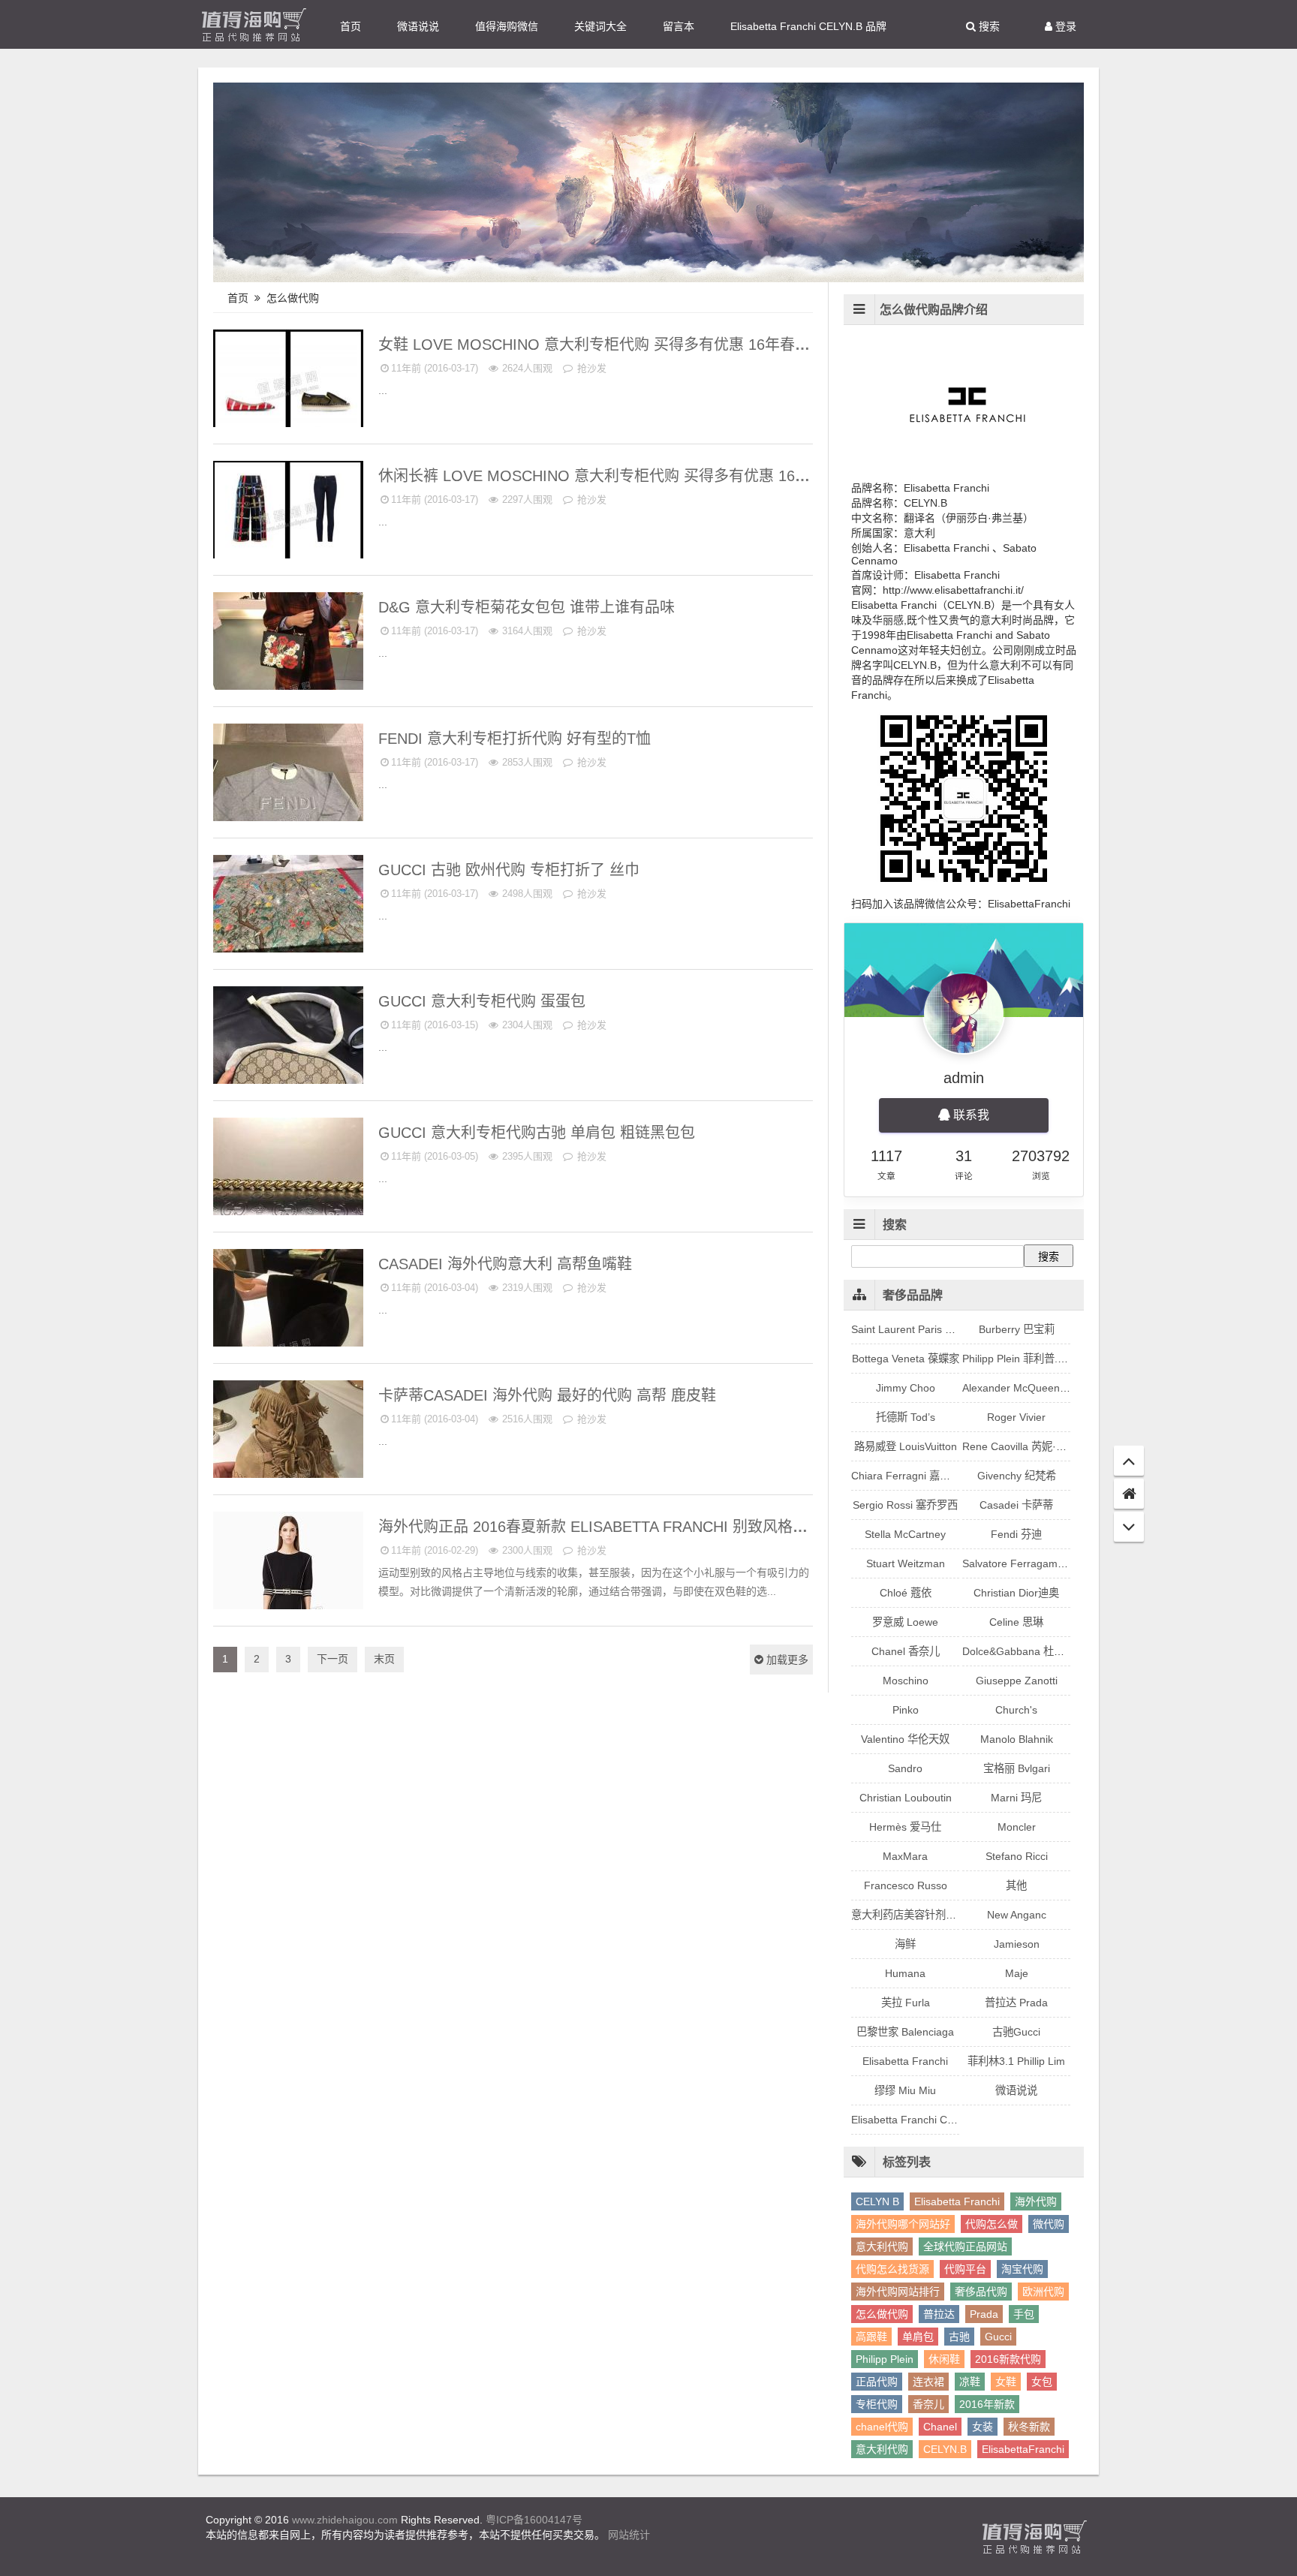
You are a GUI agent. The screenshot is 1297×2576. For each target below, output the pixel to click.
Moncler (1017, 1827)
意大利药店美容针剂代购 (909, 1915)
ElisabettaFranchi (1023, 2449)
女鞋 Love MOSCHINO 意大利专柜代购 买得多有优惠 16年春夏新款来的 (626, 345)
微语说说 (418, 26)
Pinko (906, 1710)
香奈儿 (928, 2404)
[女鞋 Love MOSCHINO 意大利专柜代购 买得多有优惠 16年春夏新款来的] (288, 385)
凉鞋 (970, 2382)
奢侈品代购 (981, 2292)
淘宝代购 (1022, 2269)
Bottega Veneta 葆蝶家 (906, 1359)
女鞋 (1006, 2382)
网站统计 (629, 2535)
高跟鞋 (871, 2337)
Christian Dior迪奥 (1016, 1593)
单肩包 (918, 2337)
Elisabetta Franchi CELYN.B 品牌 (808, 26)
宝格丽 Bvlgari (1017, 1768)
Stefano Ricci (1017, 1856)
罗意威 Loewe (905, 1622)
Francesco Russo (906, 1885)
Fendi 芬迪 (336, 734)
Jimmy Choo (906, 1388)
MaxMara (905, 1856)
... (383, 390)
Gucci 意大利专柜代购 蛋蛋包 (484, 1001)
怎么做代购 (294, 298)
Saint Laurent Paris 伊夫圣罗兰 (924, 1329)
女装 (983, 2427)
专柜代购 (877, 2404)
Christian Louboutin (906, 1798)
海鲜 (905, 1944)
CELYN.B (945, 2449)
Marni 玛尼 (1016, 1798)
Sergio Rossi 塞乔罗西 (905, 1505)
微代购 (1049, 2224)
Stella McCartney (905, 1534)
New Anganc (1017, 1915)
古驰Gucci (337, 865)
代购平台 (965, 2269)
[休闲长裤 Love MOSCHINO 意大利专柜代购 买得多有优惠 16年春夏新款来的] (288, 516)
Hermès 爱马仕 (905, 1827)
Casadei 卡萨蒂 (326, 1259)
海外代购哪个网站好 (903, 2224)
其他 (1016, 1885)
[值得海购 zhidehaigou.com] (254, 24)
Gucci (998, 2337)
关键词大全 (600, 26)
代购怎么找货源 (892, 2269)
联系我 (970, 1115)
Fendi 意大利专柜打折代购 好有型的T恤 (517, 739)
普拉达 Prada (1016, 2003)
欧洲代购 (1043, 2292)
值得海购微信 (507, 26)
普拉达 (939, 2314)
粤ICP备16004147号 (534, 2520)
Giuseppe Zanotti (1017, 1681)
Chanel (940, 2427)
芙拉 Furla (906, 2003)
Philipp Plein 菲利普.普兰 (1020, 1359)
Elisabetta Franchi (320, 1522)
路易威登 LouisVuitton (906, 1446)
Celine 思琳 (1016, 1622)
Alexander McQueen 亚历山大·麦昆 (1046, 1388)
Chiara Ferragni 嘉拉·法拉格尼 (924, 1476)
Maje (1017, 1973)
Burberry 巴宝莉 (1017, 1329)
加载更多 (786, 1660)
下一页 (333, 1659)
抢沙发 (590, 368)
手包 (1024, 2314)
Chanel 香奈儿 (906, 1651)
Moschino (339, 340)
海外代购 (1036, 2201)
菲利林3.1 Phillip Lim (1016, 2061)
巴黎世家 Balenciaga (905, 2032)
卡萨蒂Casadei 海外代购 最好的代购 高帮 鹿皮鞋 (549, 1395)
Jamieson (1017, 1944)
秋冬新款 (1029, 2427)
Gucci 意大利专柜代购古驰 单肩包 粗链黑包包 (539, 1133)
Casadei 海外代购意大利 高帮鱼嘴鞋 (507, 1264)
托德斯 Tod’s (906, 1417)
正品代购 (877, 2382)
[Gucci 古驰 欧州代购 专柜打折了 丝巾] (288, 910)
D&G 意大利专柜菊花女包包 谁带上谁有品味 (529, 607)
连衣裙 (928, 2382)
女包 (1042, 2382)
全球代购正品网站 (965, 2246)
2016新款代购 (1008, 2359)
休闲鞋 (944, 2359)
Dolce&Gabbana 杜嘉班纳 (303, 602)
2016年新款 (987, 2404)
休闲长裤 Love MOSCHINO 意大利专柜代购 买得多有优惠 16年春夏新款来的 (641, 476)
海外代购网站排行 (898, 2292)
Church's (1016, 1710)
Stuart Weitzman (906, 1563)
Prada (984, 2314)
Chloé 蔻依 (906, 1593)
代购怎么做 (992, 2224)
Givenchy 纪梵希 (1017, 1476)
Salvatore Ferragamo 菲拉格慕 (1035, 1563)
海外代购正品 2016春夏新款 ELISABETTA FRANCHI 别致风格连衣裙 (610, 1527)
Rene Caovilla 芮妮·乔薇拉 (1025, 1446)
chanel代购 (882, 2427)
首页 (351, 26)
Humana (905, 1973)
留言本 (679, 26)
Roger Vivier (1016, 1417)
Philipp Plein (885, 2359)
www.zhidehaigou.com (345, 2520)
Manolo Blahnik (1017, 1739)
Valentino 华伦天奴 (905, 1739)
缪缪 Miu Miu (905, 2090)
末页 (384, 1659)
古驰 (959, 2337)
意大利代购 (882, 2246)
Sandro (905, 1768)
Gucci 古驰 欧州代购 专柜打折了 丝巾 (511, 870)
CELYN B (877, 2201)
